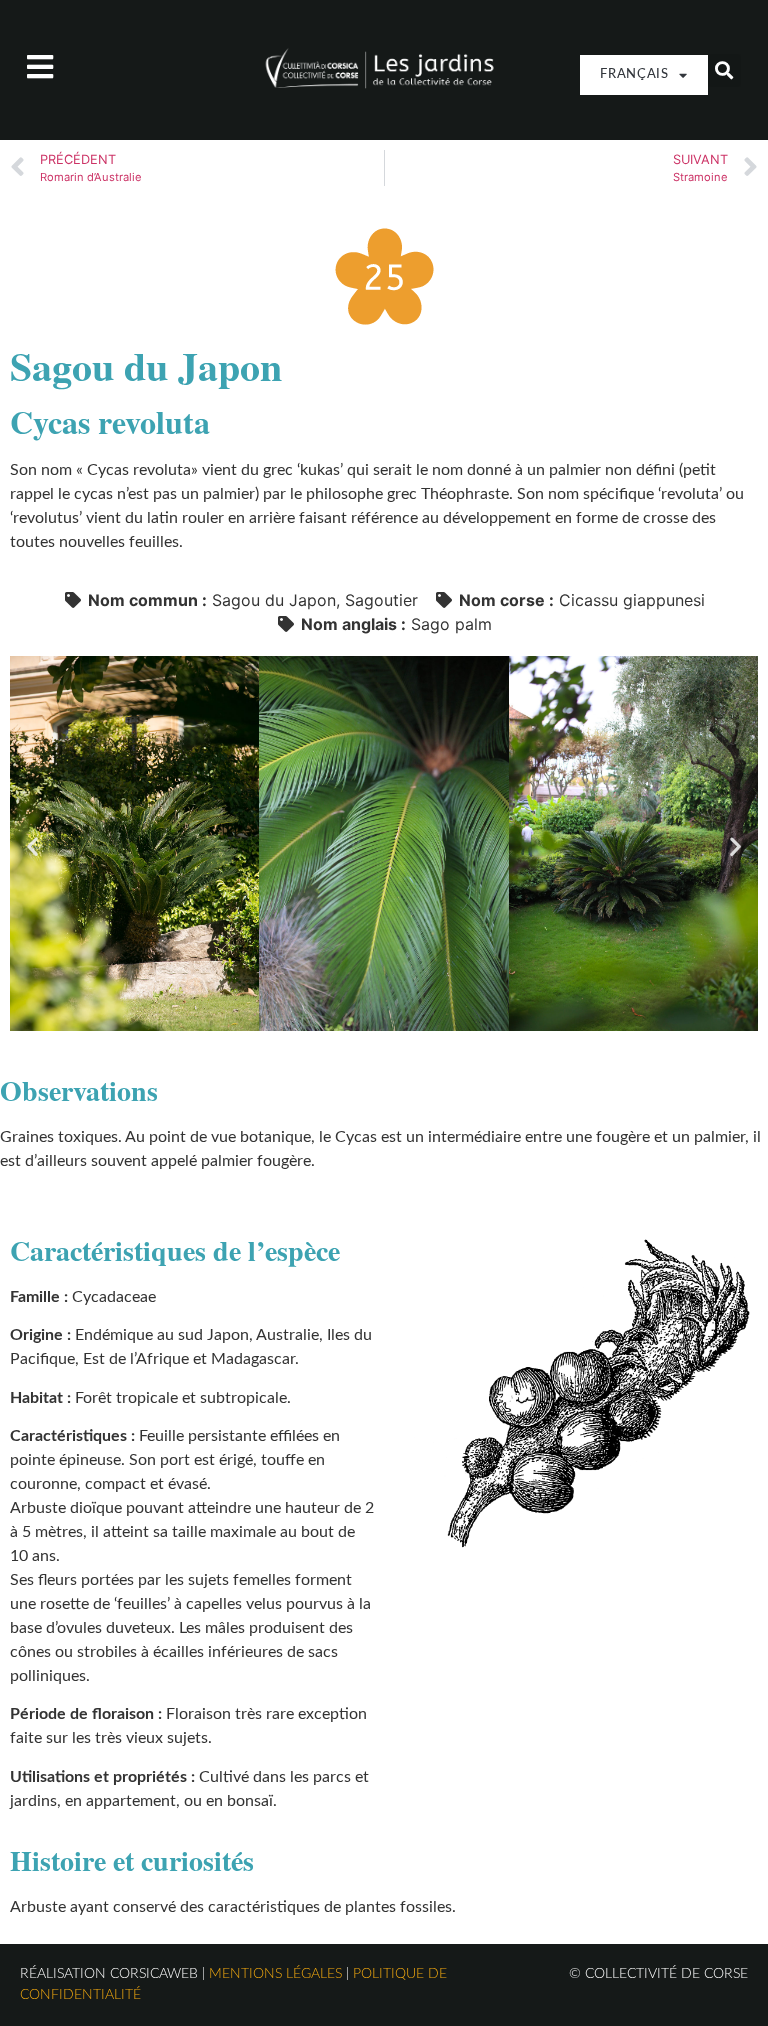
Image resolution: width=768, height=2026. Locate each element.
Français (634, 74)
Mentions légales (275, 1974)
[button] (724, 70)
